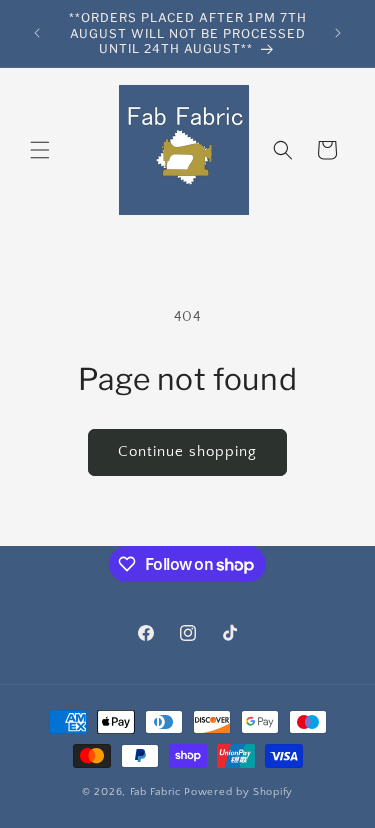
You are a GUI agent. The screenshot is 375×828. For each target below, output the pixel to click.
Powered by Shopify (238, 792)
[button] (40, 150)
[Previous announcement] (37, 33)
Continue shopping (187, 451)
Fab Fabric (156, 792)
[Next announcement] (338, 33)
